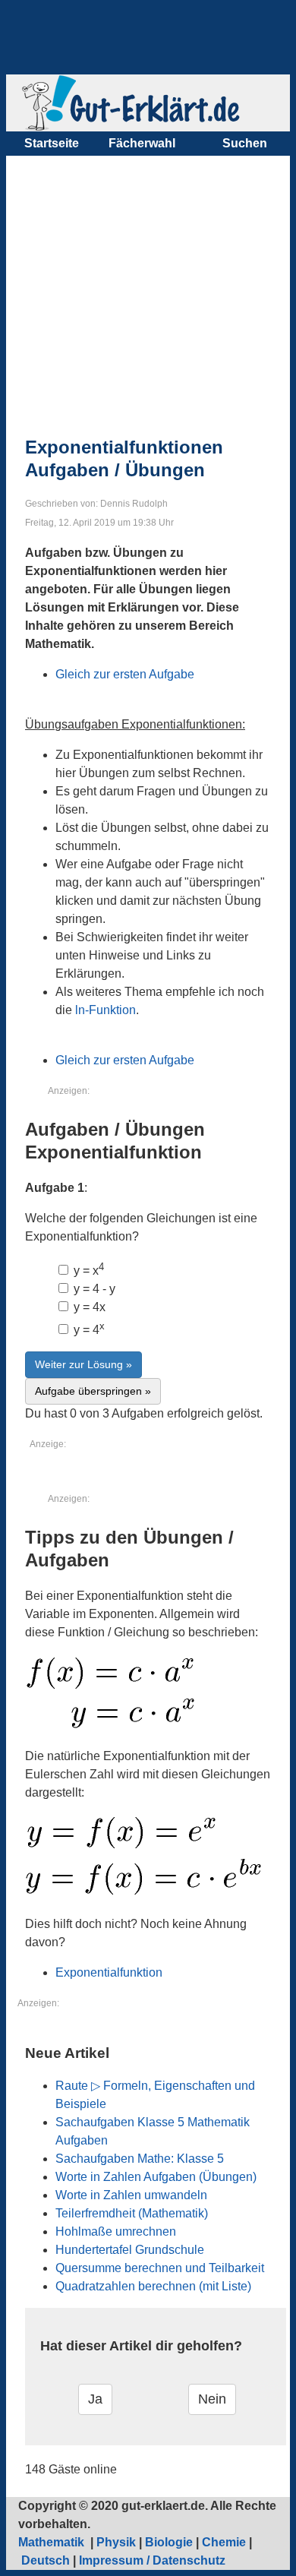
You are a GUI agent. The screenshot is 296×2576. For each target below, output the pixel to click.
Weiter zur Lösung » (83, 1364)
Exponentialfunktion (109, 1972)
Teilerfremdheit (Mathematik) (132, 2213)
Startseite (52, 143)
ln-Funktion (105, 1010)
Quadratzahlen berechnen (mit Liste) (153, 2286)
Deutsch (46, 2560)
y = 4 (88, 1330)
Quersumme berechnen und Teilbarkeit (160, 2268)
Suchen (245, 143)
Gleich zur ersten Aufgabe (125, 674)
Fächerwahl (142, 143)
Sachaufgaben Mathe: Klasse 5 (140, 2159)
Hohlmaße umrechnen (116, 2231)
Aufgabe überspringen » (93, 1391)
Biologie (169, 2542)
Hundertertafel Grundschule (130, 2250)
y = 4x (88, 1307)
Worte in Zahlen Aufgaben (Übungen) (156, 2177)
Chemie (224, 2542)
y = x (87, 1271)
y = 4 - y (93, 1289)
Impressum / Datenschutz (152, 2560)
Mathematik (53, 2542)
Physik (116, 2542)
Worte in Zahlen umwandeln (131, 2195)
